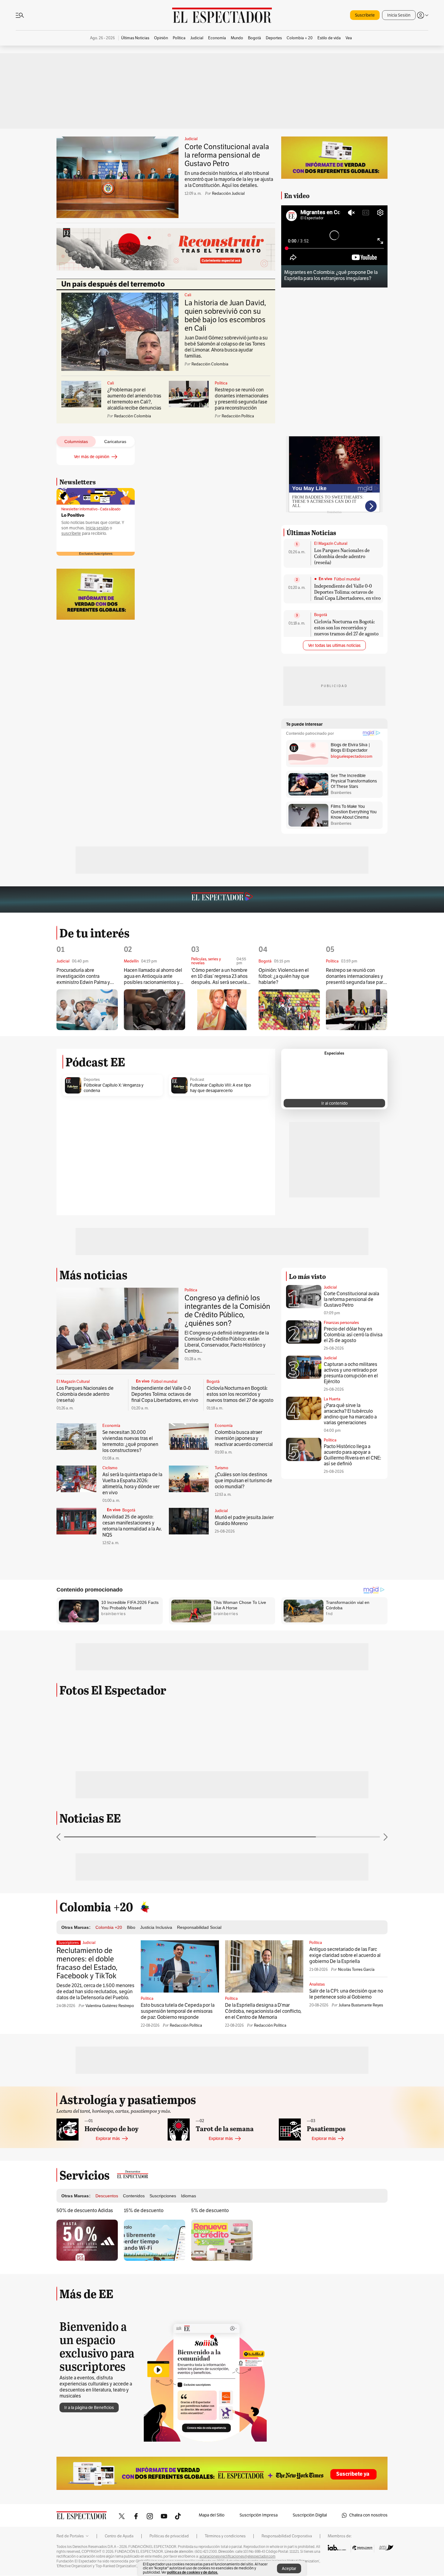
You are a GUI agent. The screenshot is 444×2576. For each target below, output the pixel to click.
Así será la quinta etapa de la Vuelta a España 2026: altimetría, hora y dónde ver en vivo (132, 1484)
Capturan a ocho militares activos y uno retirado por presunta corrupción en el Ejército (351, 1373)
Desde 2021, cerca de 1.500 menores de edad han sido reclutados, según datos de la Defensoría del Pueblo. (95, 1992)
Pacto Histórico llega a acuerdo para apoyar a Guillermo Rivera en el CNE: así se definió (352, 1455)
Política (221, 383)
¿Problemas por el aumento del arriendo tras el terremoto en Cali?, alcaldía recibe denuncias (134, 399)
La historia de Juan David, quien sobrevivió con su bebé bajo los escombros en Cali (225, 316)
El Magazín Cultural (331, 544)
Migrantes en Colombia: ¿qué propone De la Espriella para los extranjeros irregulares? (331, 275)
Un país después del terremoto (113, 284)
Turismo (222, 1468)
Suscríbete (365, 15)
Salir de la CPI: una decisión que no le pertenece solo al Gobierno (346, 1994)
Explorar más (108, 2139)
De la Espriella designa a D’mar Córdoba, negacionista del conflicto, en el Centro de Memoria (263, 2011)
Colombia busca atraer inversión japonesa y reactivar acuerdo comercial (244, 1438)
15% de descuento (144, 2211)
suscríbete (71, 533)
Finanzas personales (341, 1323)
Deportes (92, 1080)
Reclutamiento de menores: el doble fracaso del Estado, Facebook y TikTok (87, 1963)
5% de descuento (210, 2211)
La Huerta (332, 1399)
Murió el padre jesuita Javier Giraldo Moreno (244, 1521)
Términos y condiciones (225, 2536)
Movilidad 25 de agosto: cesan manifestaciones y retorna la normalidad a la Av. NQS (132, 1526)
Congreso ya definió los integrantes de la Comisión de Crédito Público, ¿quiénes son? (227, 1311)
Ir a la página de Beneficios (89, 2408)
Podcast (197, 1080)
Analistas (317, 1984)
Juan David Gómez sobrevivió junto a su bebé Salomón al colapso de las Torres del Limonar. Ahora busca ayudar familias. (226, 347)
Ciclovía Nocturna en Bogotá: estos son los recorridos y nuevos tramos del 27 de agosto (346, 627)
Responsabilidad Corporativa (287, 2536)
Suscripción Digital (310, 2515)
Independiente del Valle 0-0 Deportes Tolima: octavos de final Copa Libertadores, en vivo (347, 592)
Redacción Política (186, 2025)
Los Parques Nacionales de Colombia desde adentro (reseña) (342, 556)
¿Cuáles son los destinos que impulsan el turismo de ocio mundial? (243, 1481)
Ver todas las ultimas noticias (334, 646)
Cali (188, 295)
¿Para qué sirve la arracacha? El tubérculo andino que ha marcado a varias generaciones (350, 1414)
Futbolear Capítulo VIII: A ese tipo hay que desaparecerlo (220, 1088)
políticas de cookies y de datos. (193, 2572)
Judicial (191, 139)
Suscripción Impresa (259, 2515)
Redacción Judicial (228, 194)
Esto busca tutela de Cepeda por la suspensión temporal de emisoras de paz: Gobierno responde (178, 2011)
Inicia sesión (97, 528)
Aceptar (289, 2569)
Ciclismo (110, 1468)
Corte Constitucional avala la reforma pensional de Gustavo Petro (227, 155)
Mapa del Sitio (212, 2515)
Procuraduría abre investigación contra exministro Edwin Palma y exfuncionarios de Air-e (83, 976)
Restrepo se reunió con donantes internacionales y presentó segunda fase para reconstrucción (242, 399)
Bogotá (321, 615)
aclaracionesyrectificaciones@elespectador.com (237, 2556)
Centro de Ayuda (119, 2536)
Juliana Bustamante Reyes (361, 2005)
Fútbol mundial (347, 579)
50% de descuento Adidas (85, 2211)
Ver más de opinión (92, 457)
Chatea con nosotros (368, 2515)
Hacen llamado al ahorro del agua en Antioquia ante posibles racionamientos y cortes (153, 976)
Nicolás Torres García (356, 1970)
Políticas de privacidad (169, 2536)
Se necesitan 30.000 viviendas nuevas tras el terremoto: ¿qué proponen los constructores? (130, 1441)
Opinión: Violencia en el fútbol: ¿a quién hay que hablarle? (284, 976)
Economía (111, 1426)
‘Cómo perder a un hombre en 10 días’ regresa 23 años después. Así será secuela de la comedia (219, 976)
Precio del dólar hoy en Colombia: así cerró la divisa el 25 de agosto (353, 1335)
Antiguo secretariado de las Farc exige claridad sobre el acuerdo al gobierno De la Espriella (345, 1955)
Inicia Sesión (399, 15)
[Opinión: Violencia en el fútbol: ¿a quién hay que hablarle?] (289, 1010)
